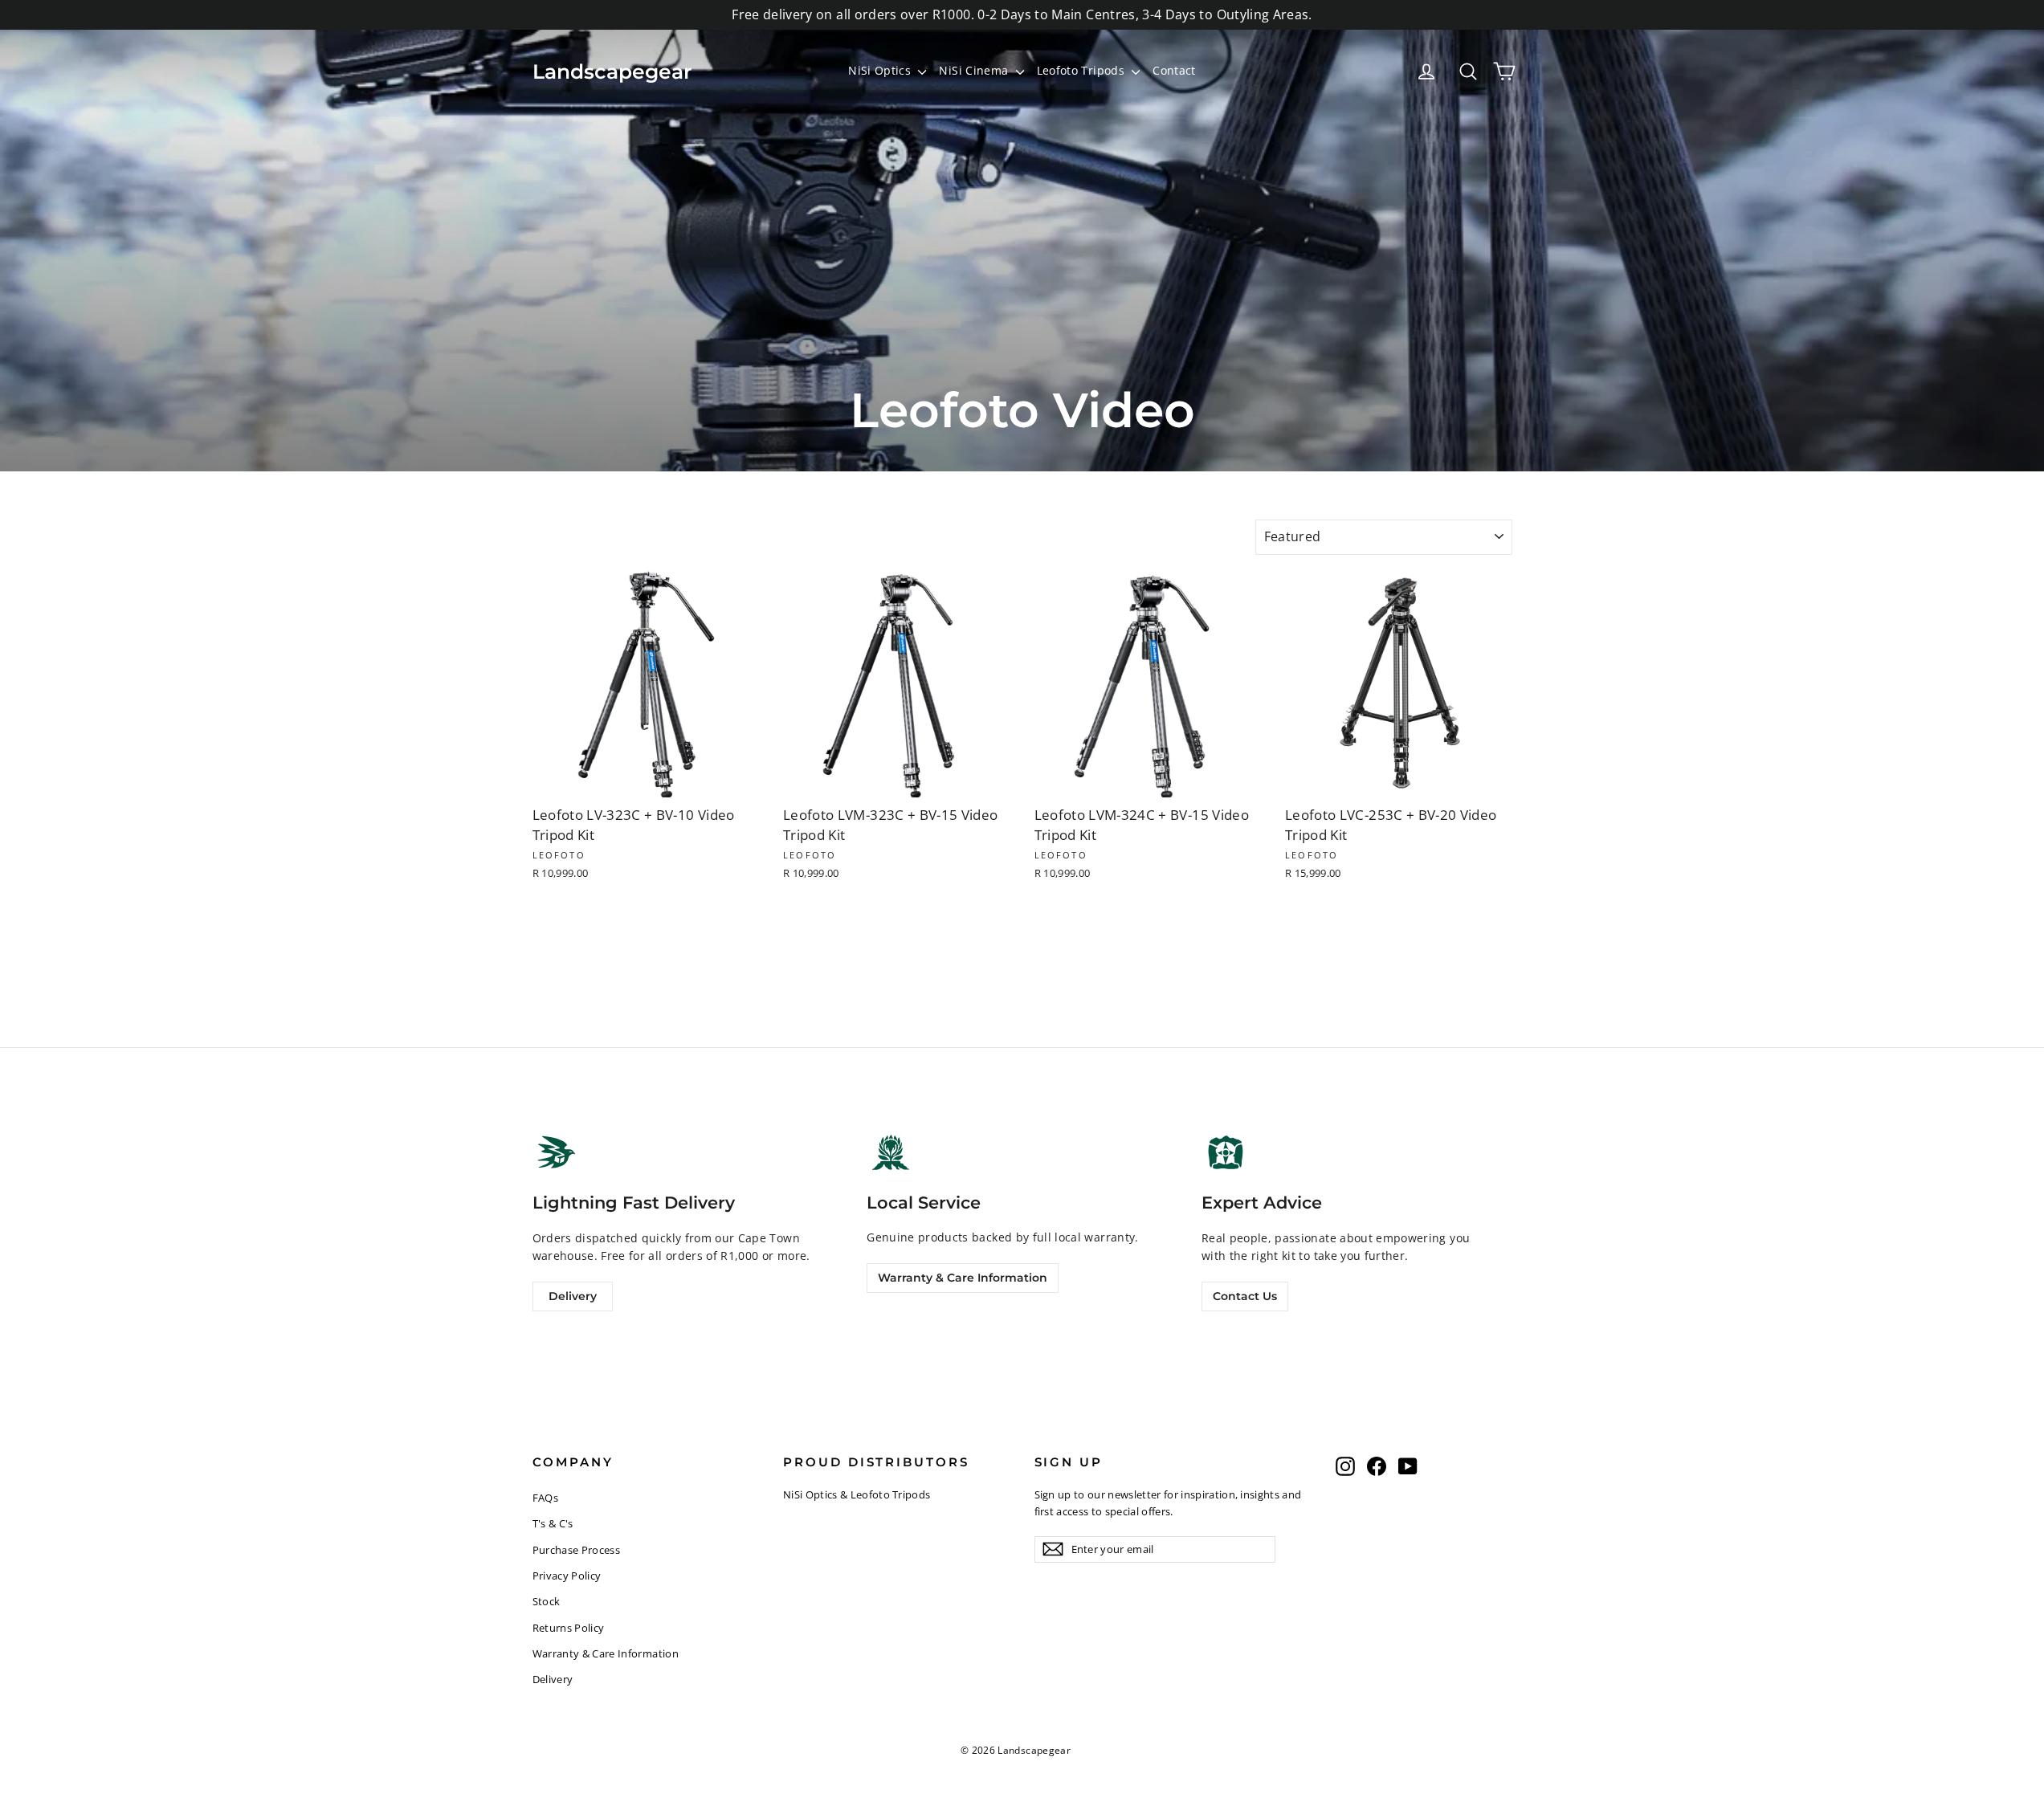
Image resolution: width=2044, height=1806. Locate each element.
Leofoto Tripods (1083, 70)
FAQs (545, 1498)
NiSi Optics (881, 70)
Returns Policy (569, 1628)
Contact (1174, 70)
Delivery (573, 1296)
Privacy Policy (567, 1576)
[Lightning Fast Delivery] (557, 1152)
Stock (547, 1601)
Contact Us (1245, 1296)
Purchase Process (577, 1550)
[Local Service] (891, 1152)
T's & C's (553, 1523)
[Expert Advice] (1226, 1152)
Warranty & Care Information (963, 1278)
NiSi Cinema (975, 70)
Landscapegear (612, 71)
